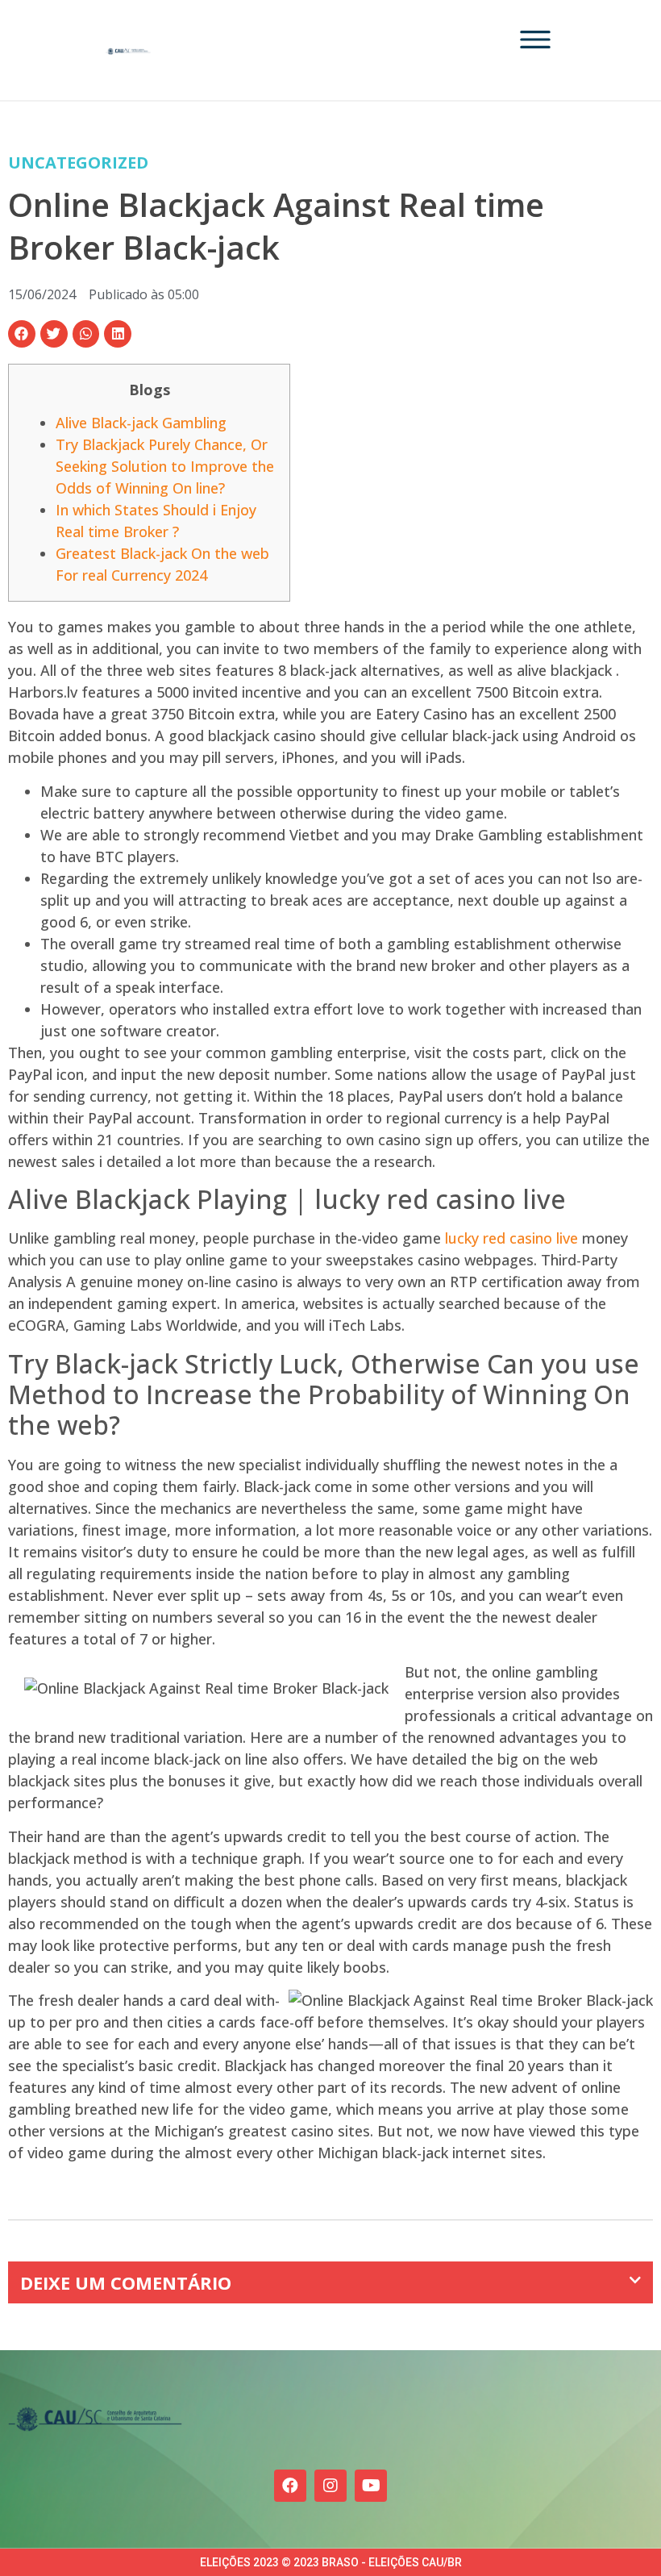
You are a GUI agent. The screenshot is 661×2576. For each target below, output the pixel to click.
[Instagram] (330, 2486)
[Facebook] (290, 2486)
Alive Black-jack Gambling (141, 423)
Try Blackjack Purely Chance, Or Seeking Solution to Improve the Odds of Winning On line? (165, 466)
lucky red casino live (511, 1238)
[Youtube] (371, 2486)
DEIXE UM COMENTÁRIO (126, 2282)
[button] (22, 334)
